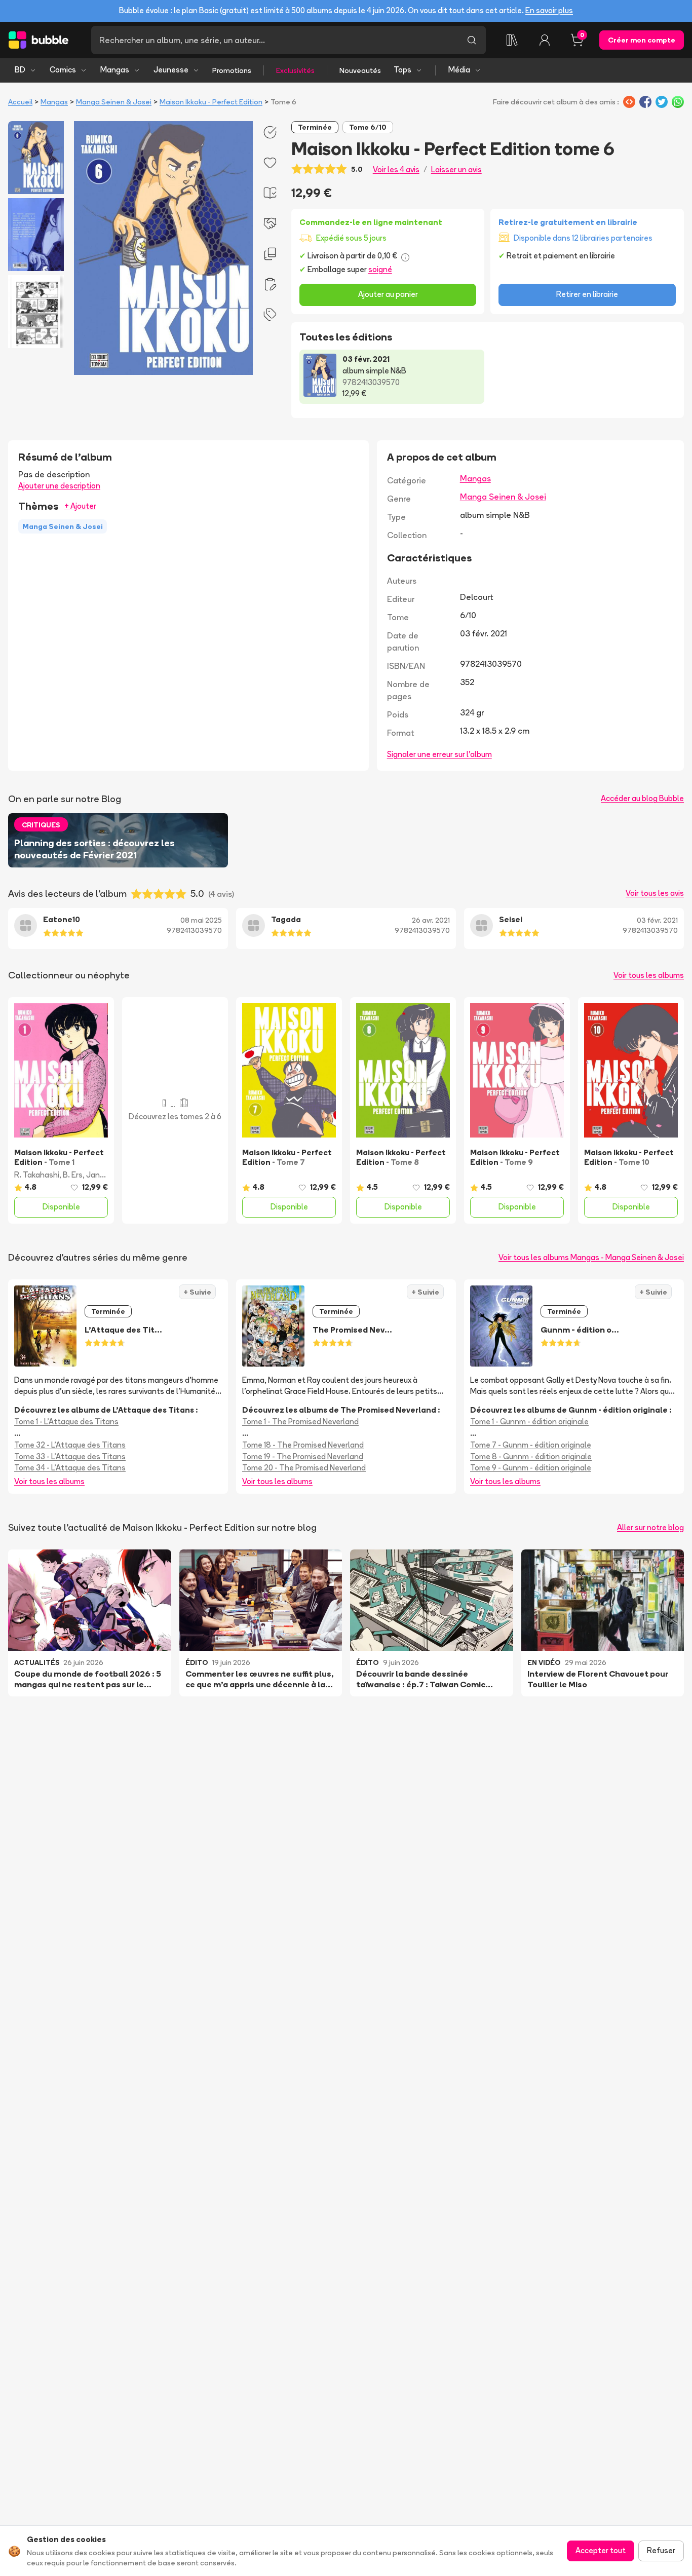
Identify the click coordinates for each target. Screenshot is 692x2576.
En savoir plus (549, 10)
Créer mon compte (642, 40)
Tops (402, 70)
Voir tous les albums (649, 975)
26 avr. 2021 (431, 920)
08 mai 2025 (201, 920)
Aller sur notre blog (650, 1527)
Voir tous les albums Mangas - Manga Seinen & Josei (591, 1257)
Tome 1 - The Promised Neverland (300, 1422)
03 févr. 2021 (657, 920)
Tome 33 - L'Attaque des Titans (70, 1456)
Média (459, 70)
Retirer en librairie (587, 294)
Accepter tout (601, 2550)
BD (20, 70)
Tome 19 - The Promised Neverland (303, 1456)
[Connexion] (545, 40)
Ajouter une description (59, 486)
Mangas (115, 70)
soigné (380, 269)
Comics (63, 70)
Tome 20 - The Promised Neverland (304, 1468)
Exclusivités (295, 70)
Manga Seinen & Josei (114, 102)
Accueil (20, 102)
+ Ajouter (80, 506)
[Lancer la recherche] (472, 40)
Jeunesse (171, 70)
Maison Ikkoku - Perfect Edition (211, 102)
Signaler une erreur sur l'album (439, 754)
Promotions (232, 70)
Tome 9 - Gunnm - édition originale (531, 1468)
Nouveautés (360, 70)
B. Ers (73, 1175)
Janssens (104, 1175)
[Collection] (512, 40)
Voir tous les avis (655, 893)
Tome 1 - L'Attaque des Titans (66, 1422)
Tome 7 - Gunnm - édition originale (531, 1445)
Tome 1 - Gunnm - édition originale (529, 1422)
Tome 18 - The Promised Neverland (303, 1445)
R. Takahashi (37, 1175)
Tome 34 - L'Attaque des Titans (70, 1468)
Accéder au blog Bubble (642, 798)
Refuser (661, 2550)
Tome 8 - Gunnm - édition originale (531, 1456)
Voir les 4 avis (396, 169)
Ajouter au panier (388, 294)
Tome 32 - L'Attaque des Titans (70, 1445)
